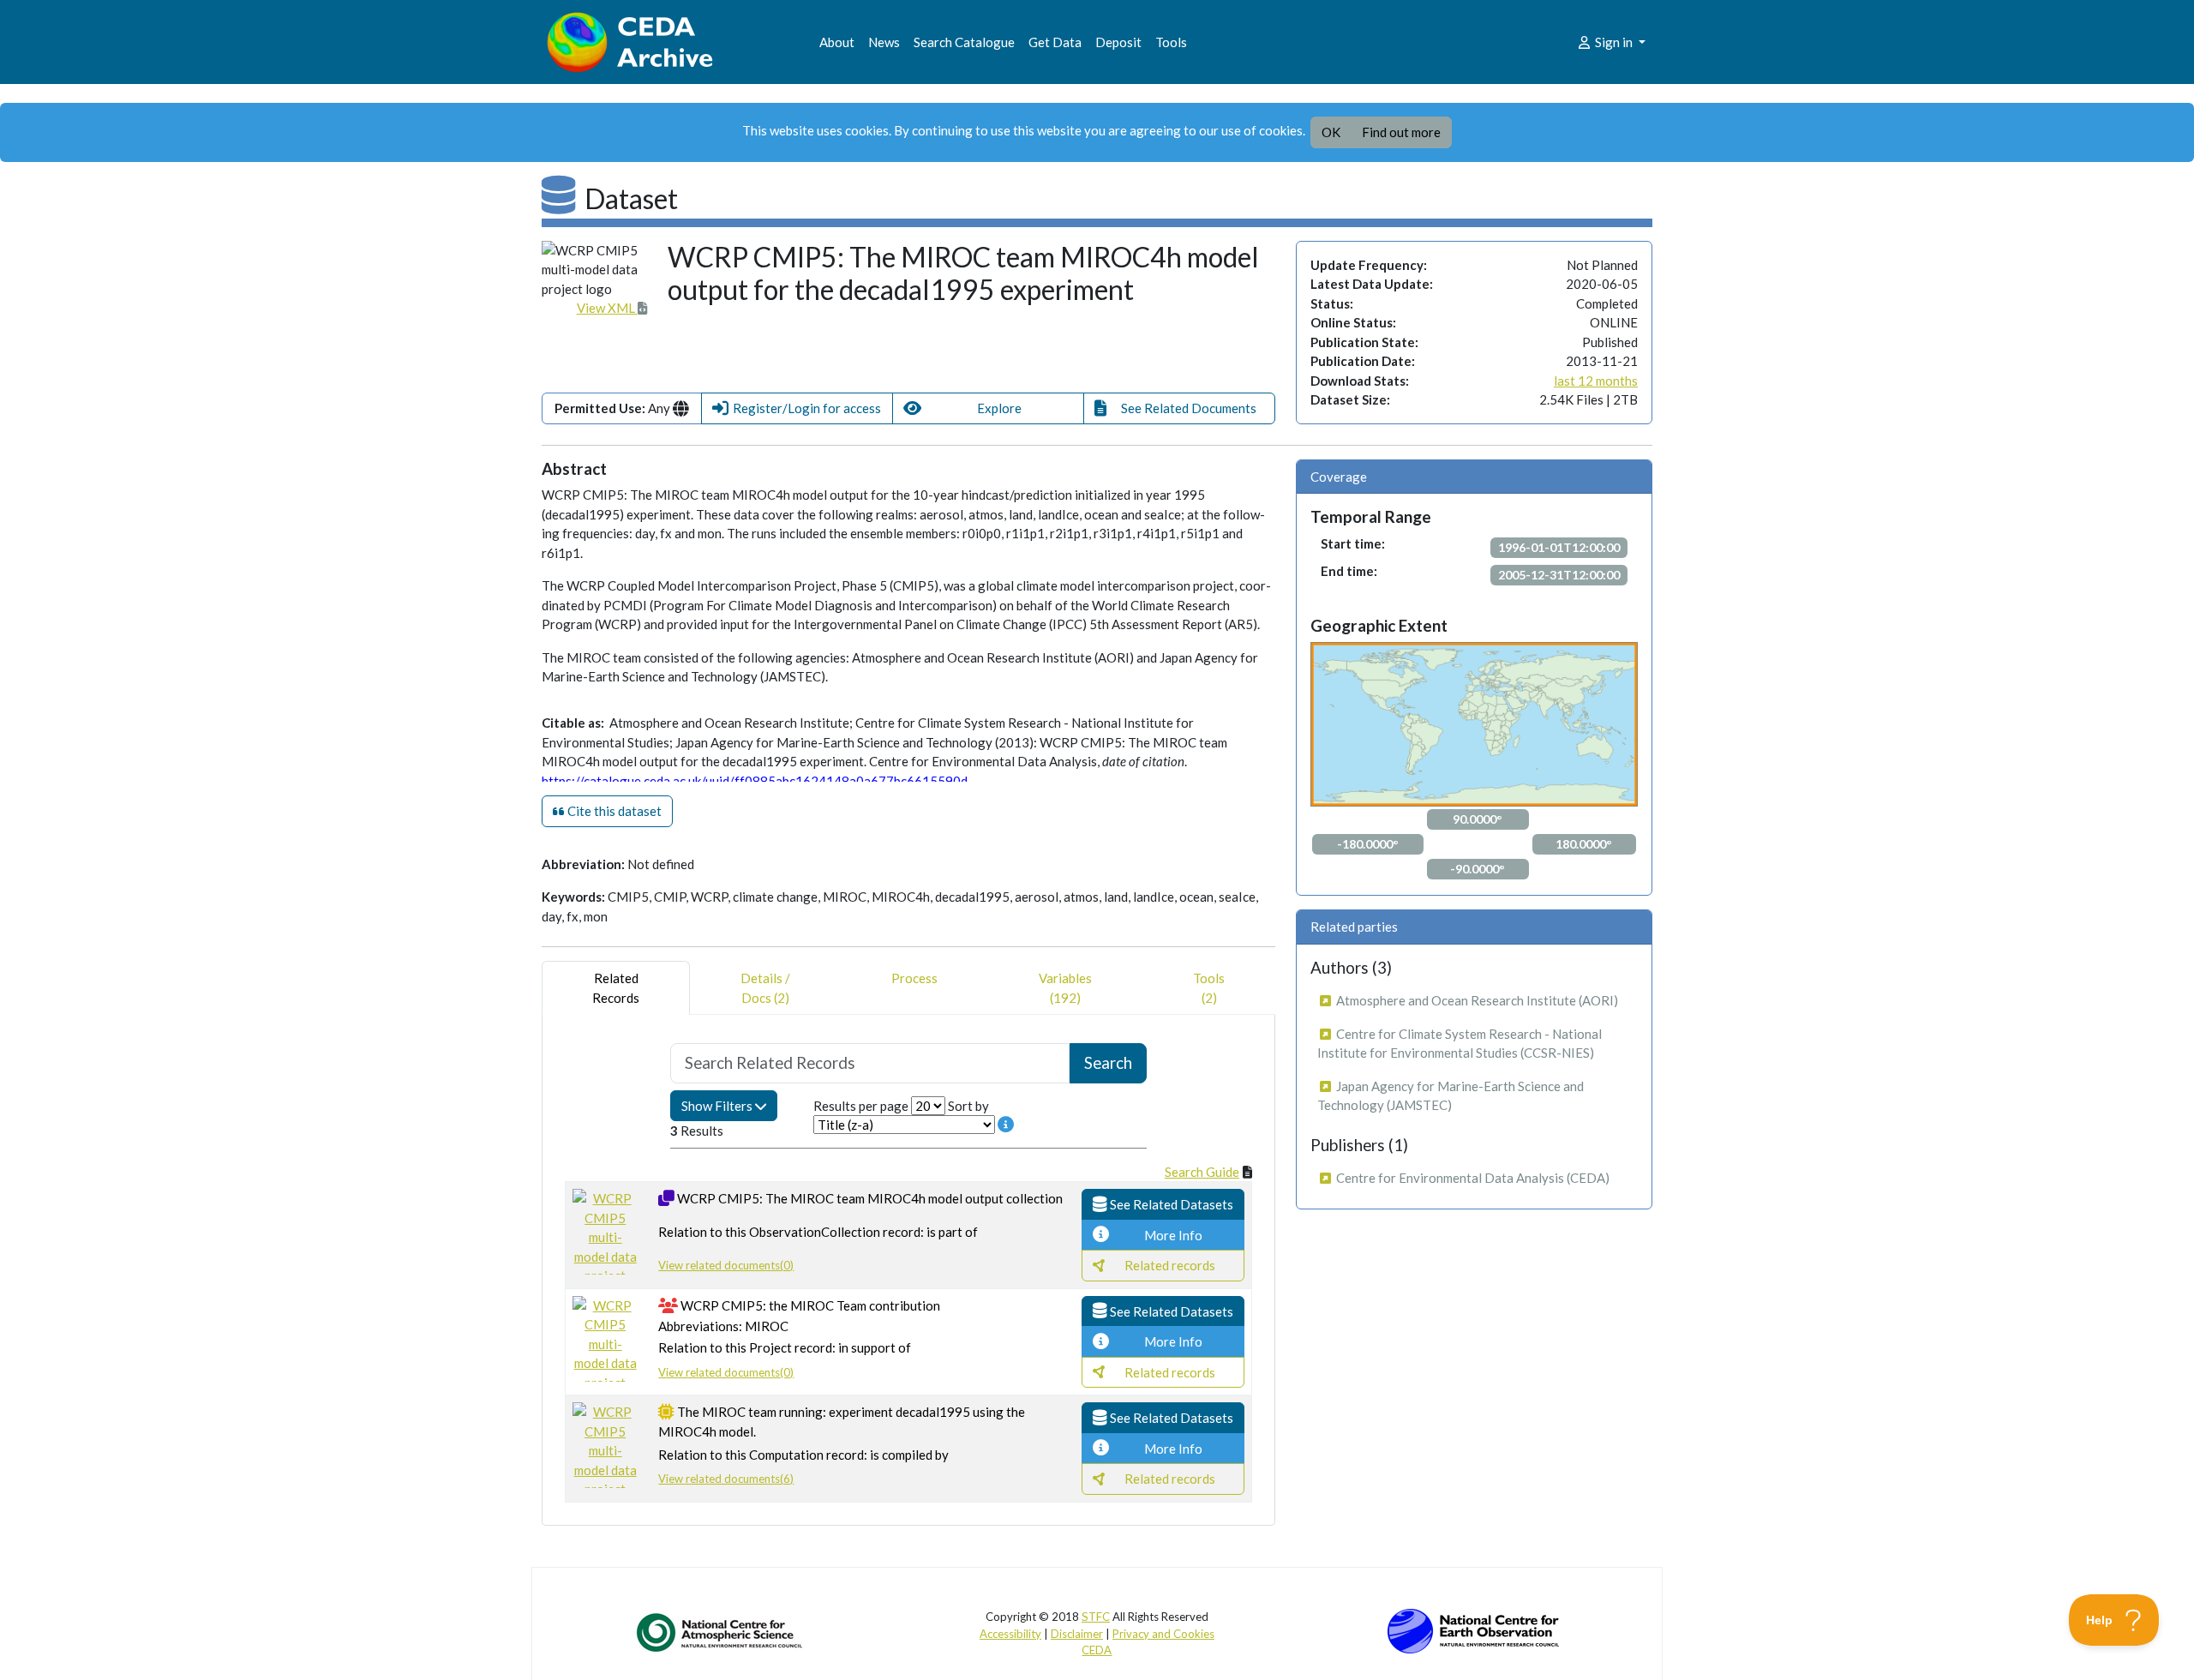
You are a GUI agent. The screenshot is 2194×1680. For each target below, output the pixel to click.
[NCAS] (721, 1632)
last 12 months (1596, 381)
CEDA (1097, 1650)
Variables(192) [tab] (1065, 988)
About (837, 42)
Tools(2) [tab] (1209, 988)
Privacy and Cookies (1163, 1634)
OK (1331, 132)
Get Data (1055, 42)
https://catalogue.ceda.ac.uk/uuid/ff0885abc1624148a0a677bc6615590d (755, 781)
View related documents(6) (726, 1479)
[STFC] (1473, 1629)
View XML (607, 308)
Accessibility (1010, 1634)
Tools (1171, 42)
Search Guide (1202, 1172)
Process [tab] (914, 978)
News (884, 42)
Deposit (1118, 42)
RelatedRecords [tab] (616, 988)
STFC (1096, 1617)
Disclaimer (1077, 1634)
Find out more (1401, 132)
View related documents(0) (726, 1265)
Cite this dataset (613, 811)
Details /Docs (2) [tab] (765, 988)
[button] (797, 408)
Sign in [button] (1614, 42)
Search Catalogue (964, 42)
